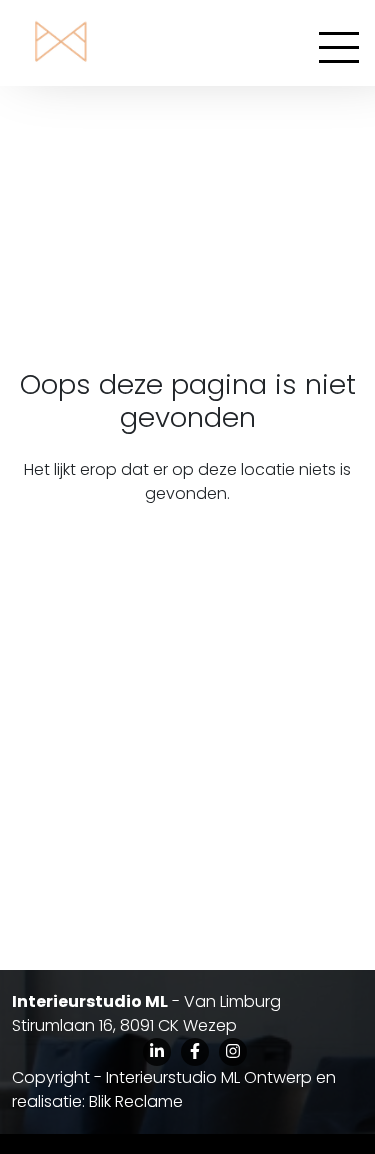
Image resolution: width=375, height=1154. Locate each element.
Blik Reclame (136, 1101)
